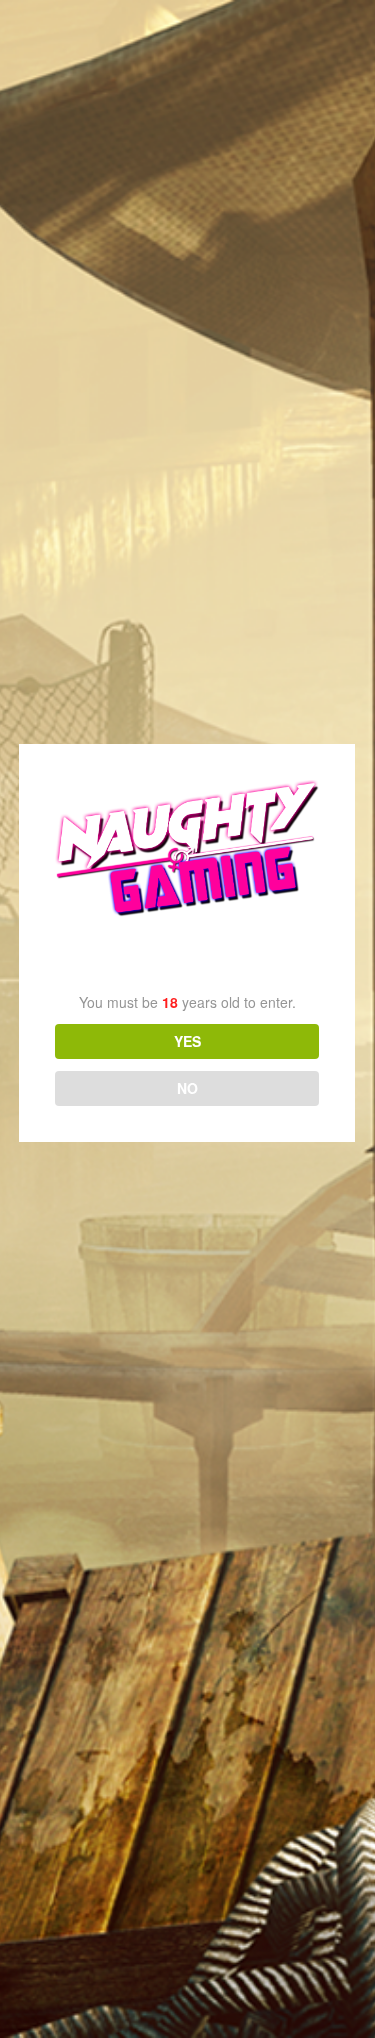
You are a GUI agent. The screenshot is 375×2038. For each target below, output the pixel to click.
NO (187, 1088)
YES (187, 1041)
